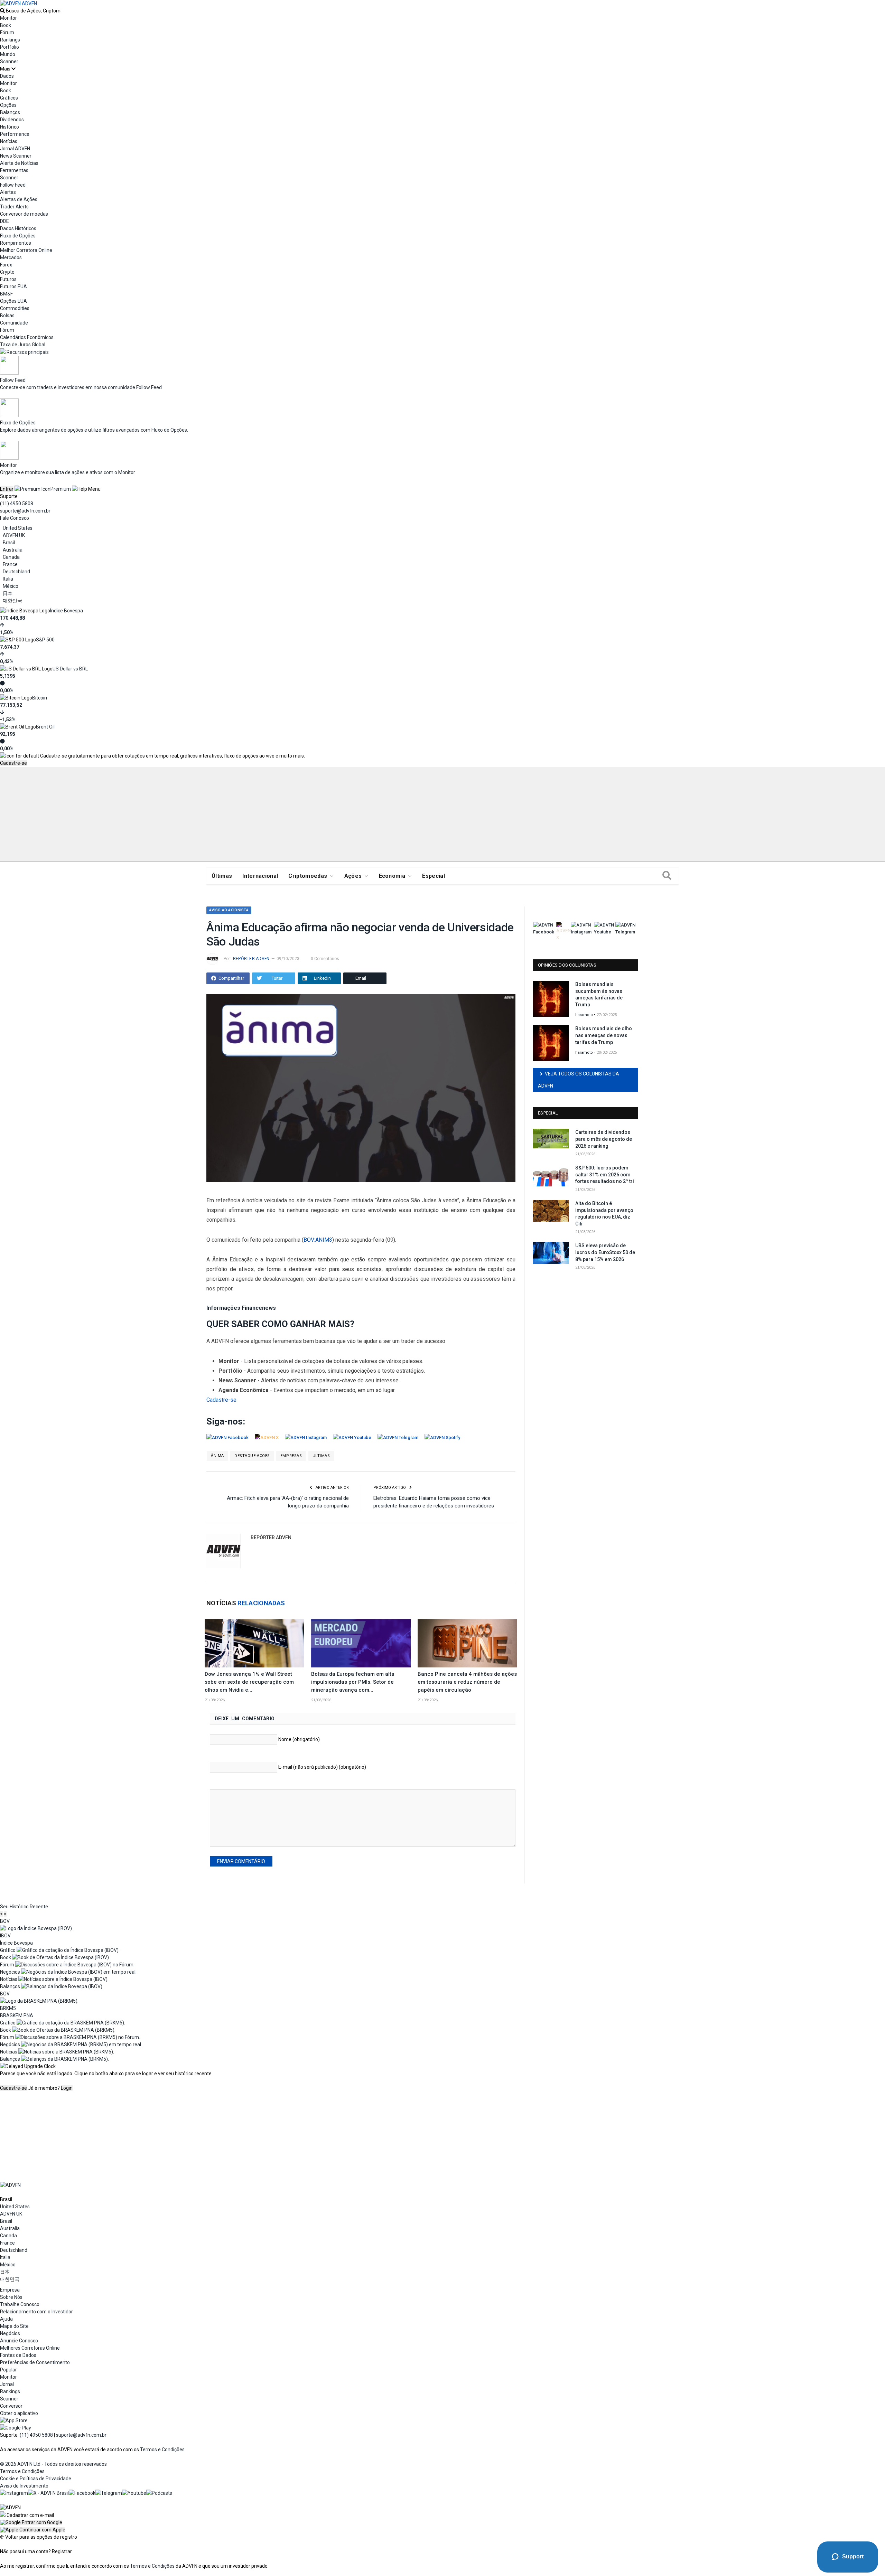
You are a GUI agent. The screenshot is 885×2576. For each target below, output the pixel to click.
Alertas (8, 192)
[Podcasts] (159, 2493)
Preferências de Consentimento (35, 2362)
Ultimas (321, 1456)
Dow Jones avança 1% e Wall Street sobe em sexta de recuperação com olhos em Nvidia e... (249, 1682)
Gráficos (9, 98)
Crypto (7, 272)
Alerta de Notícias (19, 163)
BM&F (6, 294)
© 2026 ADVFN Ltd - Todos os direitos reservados (53, 2464)
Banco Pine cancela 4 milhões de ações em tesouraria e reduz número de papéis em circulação (467, 1682)
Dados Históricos (18, 228)
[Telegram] (109, 2493)
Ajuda (6, 2319)
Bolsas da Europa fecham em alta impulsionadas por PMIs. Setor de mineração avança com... (353, 1682)
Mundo (8, 54)
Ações (353, 876)
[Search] (667, 876)
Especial (434, 876)
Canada (11, 557)
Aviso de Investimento (24, 2486)
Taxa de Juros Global (23, 345)
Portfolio (10, 47)
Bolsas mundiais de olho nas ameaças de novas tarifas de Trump (604, 1035)
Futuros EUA (13, 286)
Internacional (260, 876)
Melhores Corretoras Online (30, 2348)
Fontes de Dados (18, 2355)
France (10, 564)
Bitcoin (40, 698)
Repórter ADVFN (251, 959)
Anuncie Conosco (19, 2341)
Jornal (7, 2384)
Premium (61, 489)
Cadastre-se (13, 763)
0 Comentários (325, 959)
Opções (8, 105)
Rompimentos (16, 243)
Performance (15, 134)
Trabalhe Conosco (20, 2304)
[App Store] (14, 2420)
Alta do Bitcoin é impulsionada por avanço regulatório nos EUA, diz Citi (604, 1214)
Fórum (7, 32)
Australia (13, 550)
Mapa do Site (14, 2326)
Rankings (10, 40)
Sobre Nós (11, 2297)
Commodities (15, 308)
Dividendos (12, 120)
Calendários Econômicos (27, 337)
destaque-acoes (252, 1456)
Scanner (9, 62)
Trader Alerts (14, 207)
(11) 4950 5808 (17, 504)
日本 (8, 593)
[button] (31, 2522)
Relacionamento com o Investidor (36, 2312)
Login (67, 2088)
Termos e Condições (162, 2450)
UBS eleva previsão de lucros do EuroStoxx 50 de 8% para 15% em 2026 (605, 1252)
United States (18, 528)
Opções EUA (13, 301)
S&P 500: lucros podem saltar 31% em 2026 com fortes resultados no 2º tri (605, 1174)
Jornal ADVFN (15, 149)
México (11, 586)
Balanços (10, 112)
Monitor (8, 18)
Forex (6, 265)
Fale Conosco (15, 518)
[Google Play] (16, 2428)
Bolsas (7, 316)
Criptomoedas (308, 876)
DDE (4, 221)
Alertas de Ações (19, 199)
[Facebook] (82, 2493)
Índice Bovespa (67, 611)
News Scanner (16, 156)
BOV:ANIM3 (318, 1240)
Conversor (11, 2406)
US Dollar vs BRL (70, 669)
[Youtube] (134, 2493)
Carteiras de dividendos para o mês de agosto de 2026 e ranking (604, 1139)
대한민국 (12, 601)
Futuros (8, 279)
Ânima (217, 1456)
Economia (392, 876)
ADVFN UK (14, 535)
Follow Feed (13, 185)
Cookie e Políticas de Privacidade (36, 2479)
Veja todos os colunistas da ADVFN (579, 1080)
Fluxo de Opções (18, 236)
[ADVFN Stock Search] (2, 11)
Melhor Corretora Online (26, 250)
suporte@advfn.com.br (25, 511)
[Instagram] (14, 2493)
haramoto (584, 1015)
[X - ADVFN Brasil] (48, 2493)
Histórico (10, 127)
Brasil (9, 543)
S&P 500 (45, 640)
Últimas (222, 876)
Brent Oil (45, 727)
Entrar (7, 489)
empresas (291, 1456)
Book (6, 25)
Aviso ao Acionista (229, 910)
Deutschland (16, 572)
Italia (8, 579)
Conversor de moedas (24, 214)
